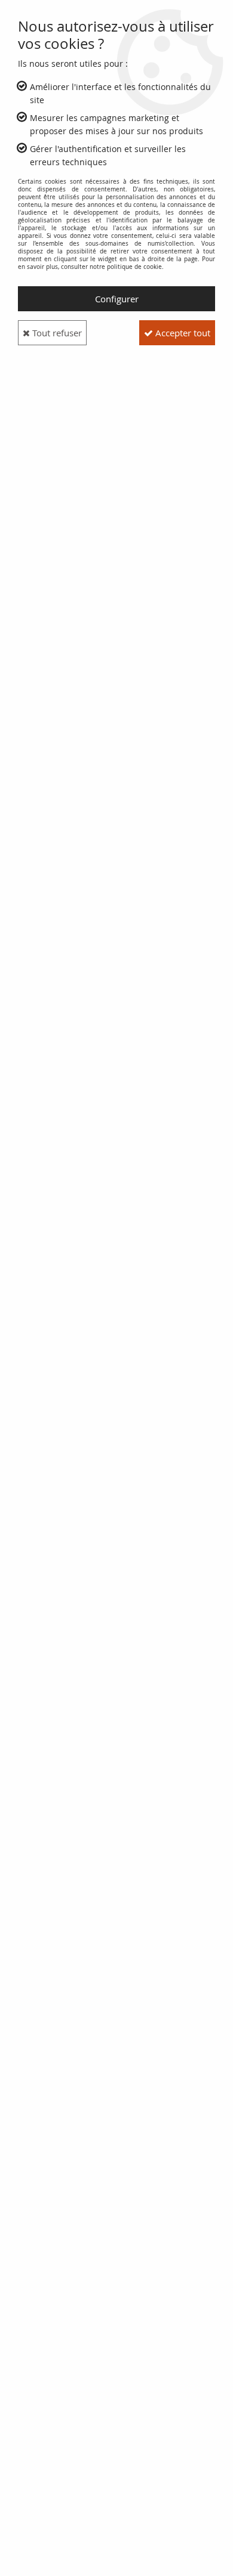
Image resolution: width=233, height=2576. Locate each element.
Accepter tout (182, 333)
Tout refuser (56, 333)
